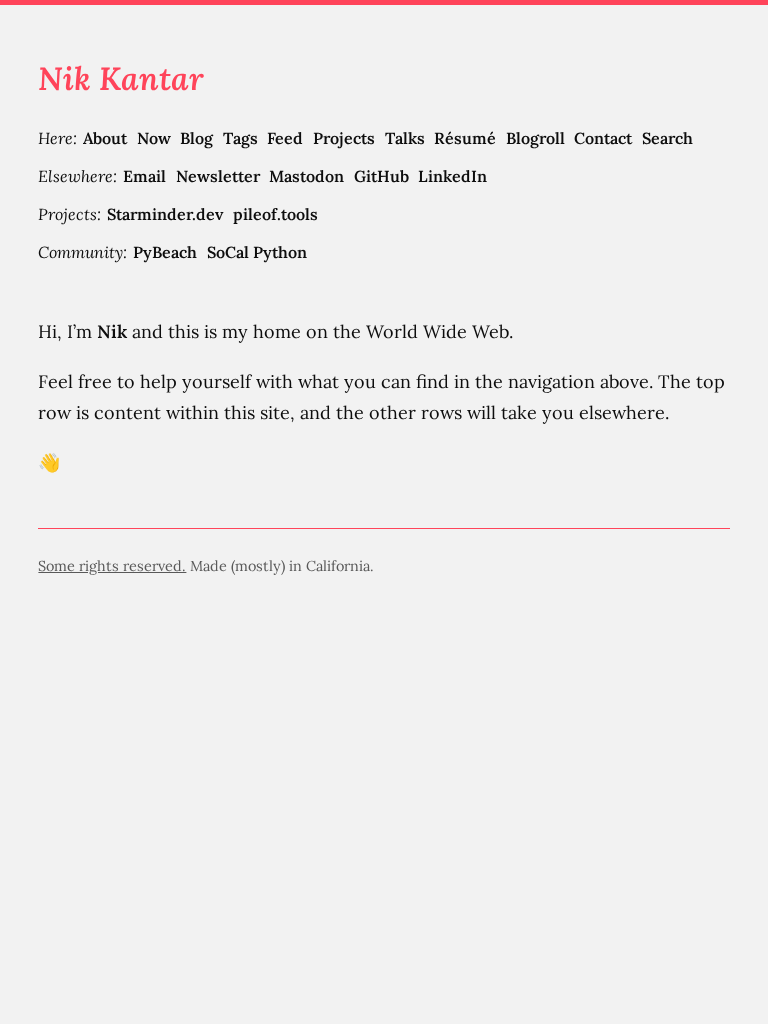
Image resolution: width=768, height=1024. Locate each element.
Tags (240, 138)
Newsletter (218, 176)
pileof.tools (275, 214)
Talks (405, 138)
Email (144, 176)
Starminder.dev (165, 214)
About (105, 138)
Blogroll (535, 138)
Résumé (465, 138)
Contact (603, 138)
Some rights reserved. (112, 566)
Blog (196, 138)
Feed (285, 138)
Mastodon (306, 176)
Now (154, 138)
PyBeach (165, 252)
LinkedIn (452, 176)
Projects (344, 138)
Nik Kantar (121, 78)
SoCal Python (257, 252)
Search (667, 138)
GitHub (381, 176)
